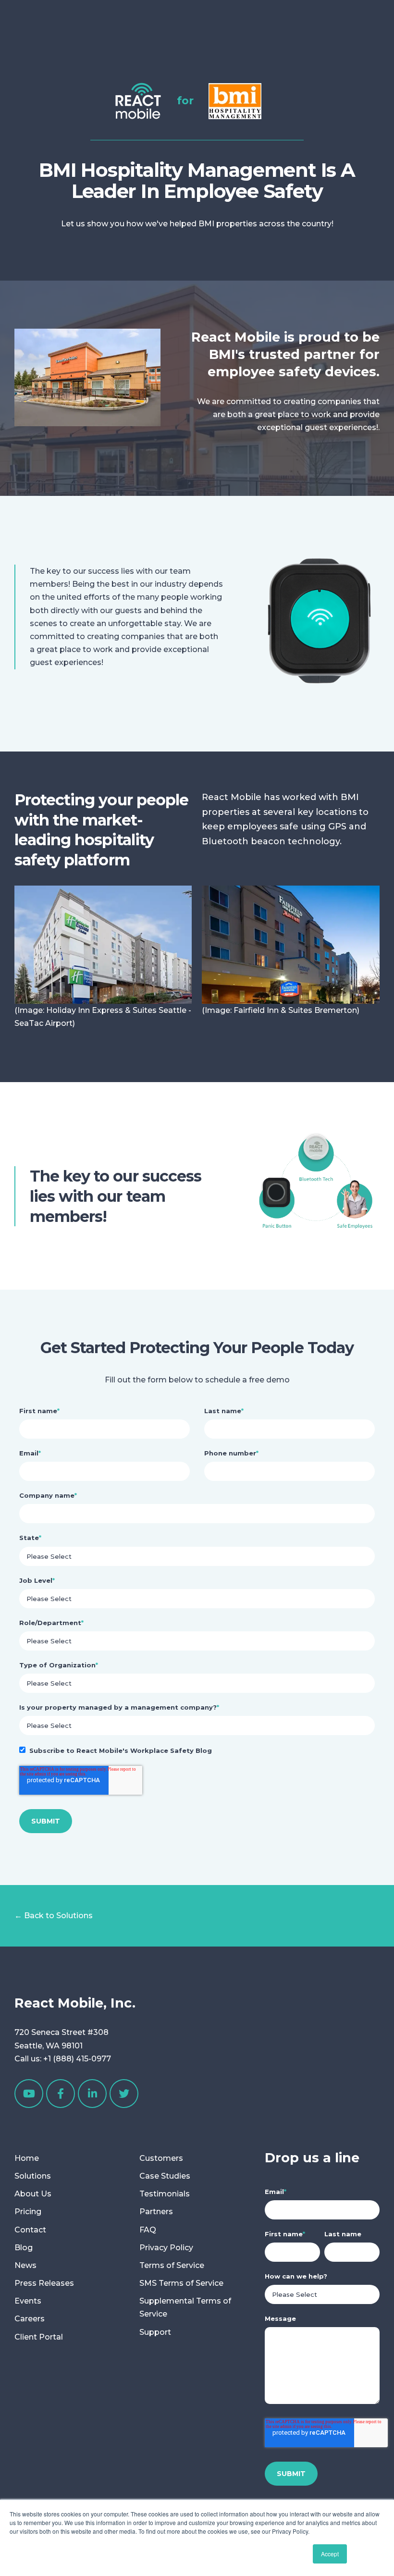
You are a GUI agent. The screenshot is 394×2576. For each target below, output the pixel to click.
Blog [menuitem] (24, 2248)
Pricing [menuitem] (28, 2212)
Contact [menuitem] (30, 2230)
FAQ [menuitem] (148, 2230)
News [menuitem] (25, 2265)
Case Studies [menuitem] (165, 2176)
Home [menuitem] (27, 2158)
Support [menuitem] (155, 2332)
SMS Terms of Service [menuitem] (181, 2283)
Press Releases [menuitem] (44, 2283)
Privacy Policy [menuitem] (166, 2248)
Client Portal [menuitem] (39, 2337)
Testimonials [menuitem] (165, 2194)
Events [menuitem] (28, 2301)
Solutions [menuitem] (33, 2176)
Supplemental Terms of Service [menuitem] (185, 2307)
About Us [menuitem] (33, 2194)
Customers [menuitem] (161, 2158)
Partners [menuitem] (156, 2212)
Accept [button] (330, 2554)
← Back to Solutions (54, 1916)
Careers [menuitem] (30, 2319)
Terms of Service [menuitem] (172, 2265)
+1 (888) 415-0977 (77, 2059)
